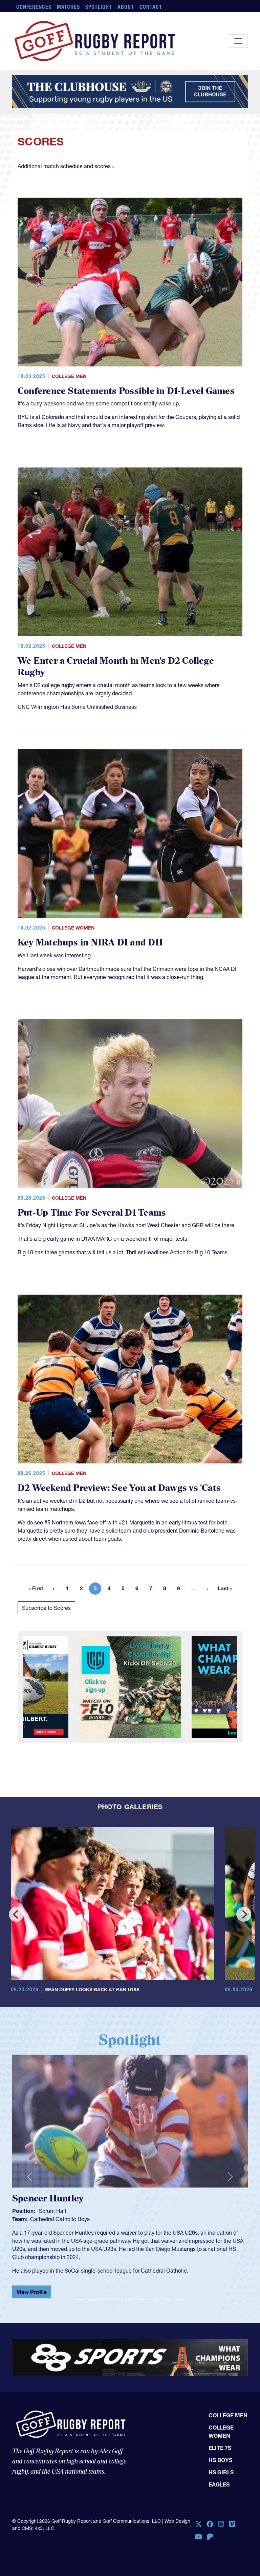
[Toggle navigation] (238, 41)
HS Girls (221, 2467)
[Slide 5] (130, 2294)
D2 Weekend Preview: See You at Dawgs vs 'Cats (119, 1488)
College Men (69, 376)
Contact (151, 7)
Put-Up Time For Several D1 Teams (92, 1213)
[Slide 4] (118, 2294)
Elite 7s (220, 2442)
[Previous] (16, 1914)
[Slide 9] (179, 2294)
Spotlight (99, 7)
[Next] (244, 1914)
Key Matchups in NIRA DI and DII (90, 943)
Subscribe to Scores (46, 1608)
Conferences (34, 7)
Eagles (219, 2479)
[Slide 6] (142, 2294)
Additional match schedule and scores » (66, 166)
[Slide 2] (93, 2294)
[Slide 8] (167, 2294)
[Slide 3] (106, 2294)
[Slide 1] (81, 2294)
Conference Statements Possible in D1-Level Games (126, 391)
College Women (73, 928)
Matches (69, 7)
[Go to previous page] (53, 1589)
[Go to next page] (207, 1589)
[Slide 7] (154, 2294)
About (126, 7)
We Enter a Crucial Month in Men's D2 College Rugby (116, 667)
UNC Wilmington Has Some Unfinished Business (77, 707)
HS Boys (220, 2455)
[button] (30, 2174)
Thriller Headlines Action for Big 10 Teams (177, 1252)
